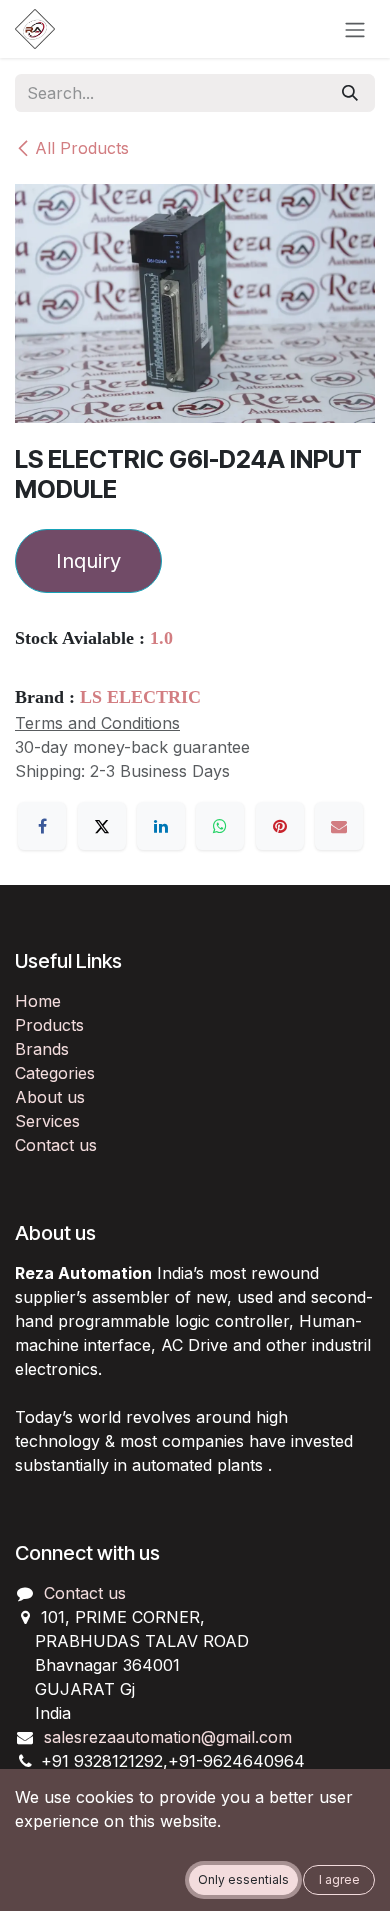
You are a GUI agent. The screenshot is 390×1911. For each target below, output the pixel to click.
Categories (55, 1073)
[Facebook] (42, 826)
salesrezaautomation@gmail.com (168, 1737)
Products (49, 1025)
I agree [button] (339, 1879)
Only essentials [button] (243, 1879)
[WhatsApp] (220, 826)
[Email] (339, 826)
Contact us (56, 1145)
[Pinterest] (280, 826)
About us (50, 1097)
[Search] (350, 93)
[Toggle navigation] (355, 29)
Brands (42, 1049)
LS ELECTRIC (140, 697)
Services (47, 1121)
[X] (102, 826)
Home (38, 1001)
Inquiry (88, 561)
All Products (82, 148)
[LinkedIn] (161, 826)
